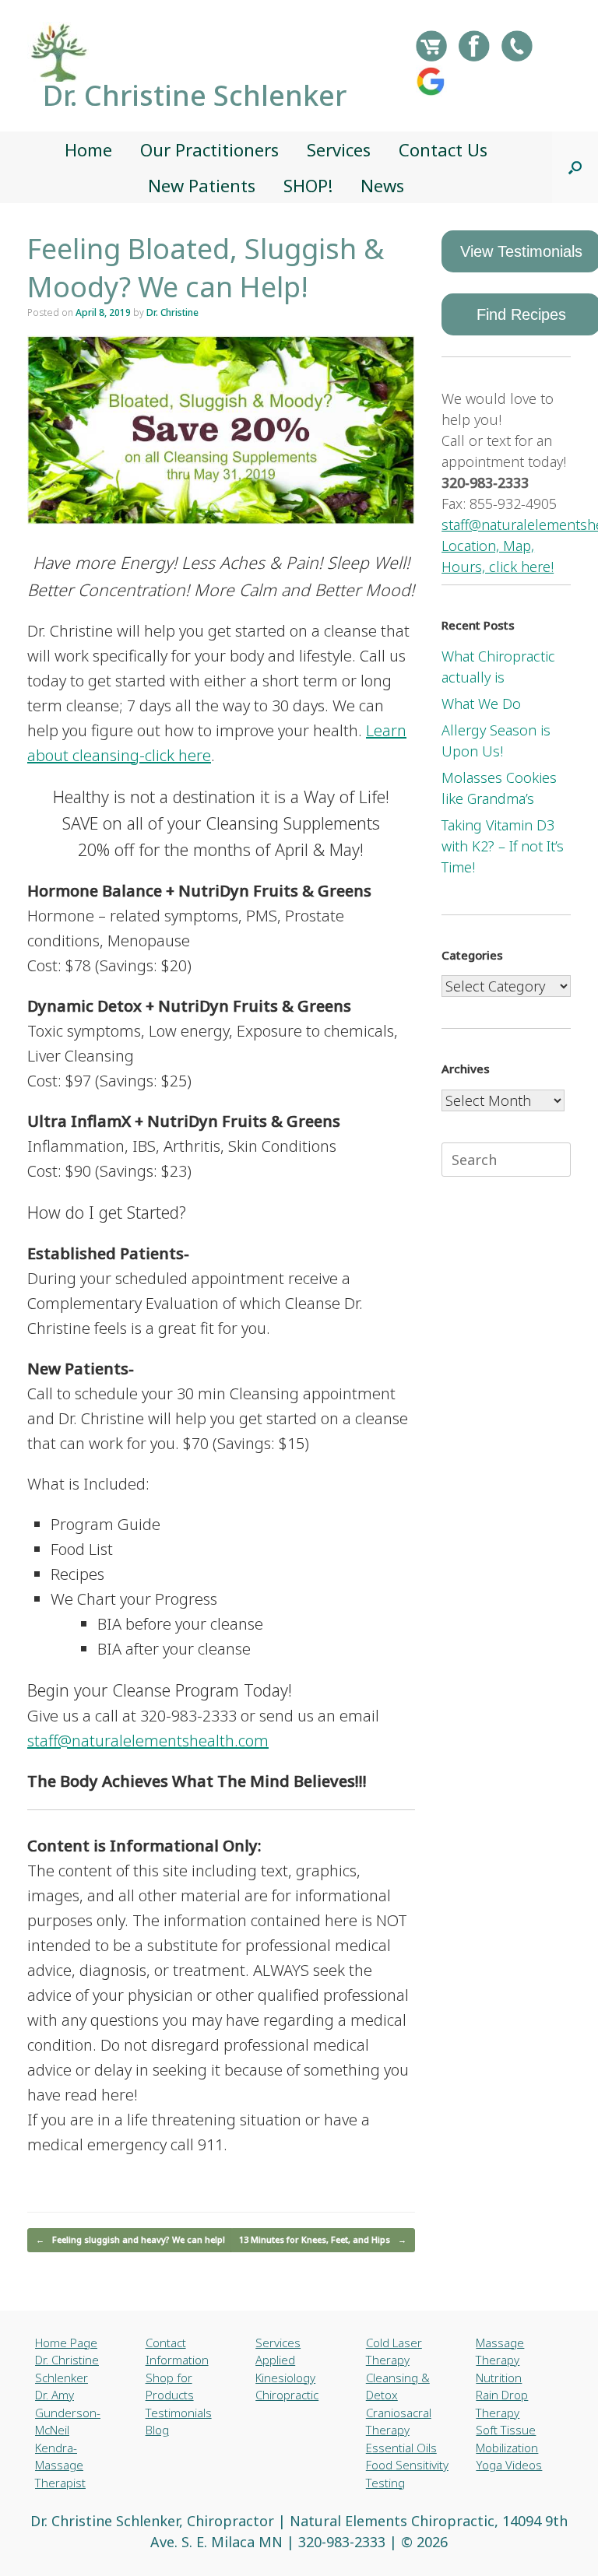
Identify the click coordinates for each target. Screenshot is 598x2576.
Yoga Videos (509, 2465)
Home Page (66, 2343)
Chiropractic (287, 2395)
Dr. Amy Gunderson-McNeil (68, 2412)
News (382, 185)
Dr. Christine (172, 312)
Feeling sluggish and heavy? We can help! (130, 2239)
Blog (157, 2430)
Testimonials (179, 2413)
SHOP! (308, 185)
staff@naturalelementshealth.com (148, 1741)
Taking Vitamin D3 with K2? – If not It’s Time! (503, 846)
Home (88, 149)
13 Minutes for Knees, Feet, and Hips (323, 2239)
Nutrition (499, 2378)
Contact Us (443, 149)
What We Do (481, 704)
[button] (575, 167)
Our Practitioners (209, 149)
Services (339, 149)
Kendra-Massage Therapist (60, 2465)
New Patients (202, 185)
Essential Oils (401, 2448)
